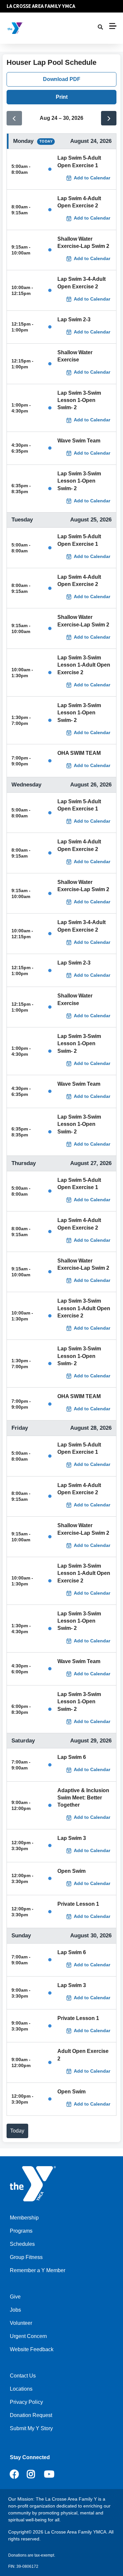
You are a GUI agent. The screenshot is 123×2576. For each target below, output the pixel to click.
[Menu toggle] (113, 26)
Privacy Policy (26, 2402)
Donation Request (31, 2415)
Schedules (22, 2244)
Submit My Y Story (31, 2428)
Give (15, 2297)
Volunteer (21, 2323)
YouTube (49, 2474)
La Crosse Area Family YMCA (41, 6)
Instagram (36, 2474)
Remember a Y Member (38, 2270)
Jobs (15, 2310)
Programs (21, 2231)
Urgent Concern (28, 2336)
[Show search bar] (100, 27)
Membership (24, 2218)
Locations (21, 2389)
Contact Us (23, 2376)
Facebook (14, 2474)
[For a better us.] (44, 28)
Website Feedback (32, 2349)
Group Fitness (26, 2257)
